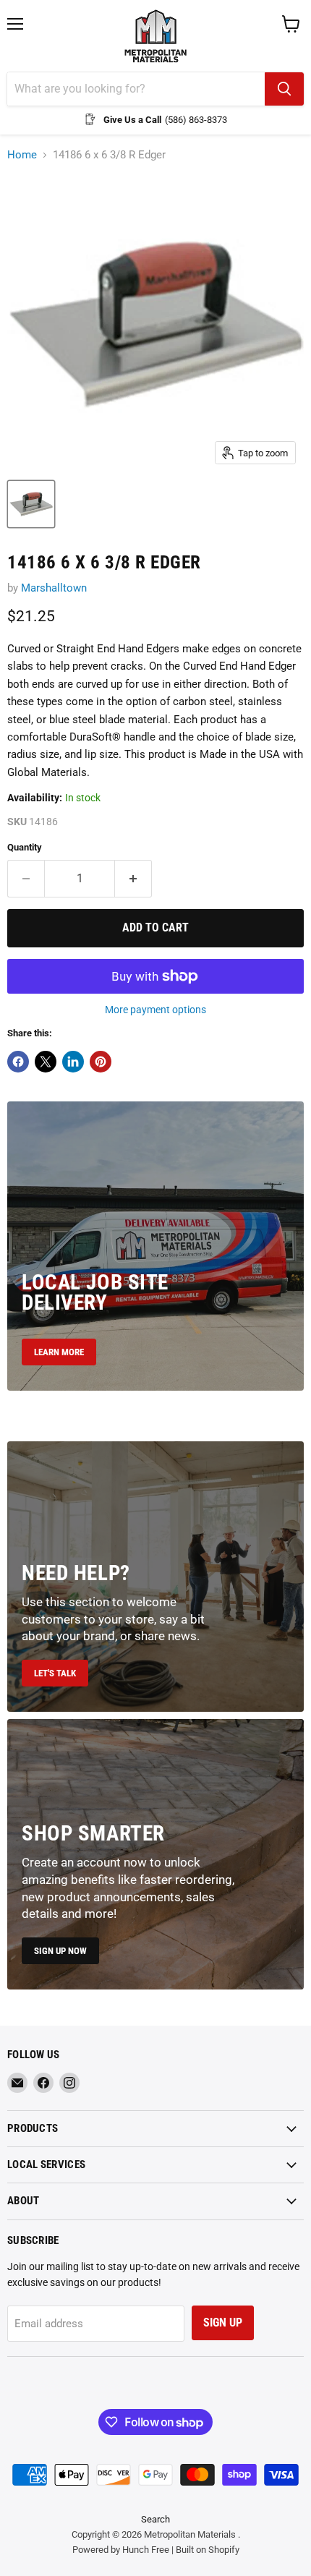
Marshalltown (54, 588)
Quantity (25, 847)
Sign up (223, 2323)
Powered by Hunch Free (121, 2550)
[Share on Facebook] (18, 1062)
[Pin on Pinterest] (101, 1062)
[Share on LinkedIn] (73, 1062)
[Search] (284, 89)
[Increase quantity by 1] (133, 879)
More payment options (155, 1010)
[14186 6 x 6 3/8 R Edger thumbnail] (31, 504)
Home (22, 155)
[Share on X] (46, 1062)
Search (155, 2519)
